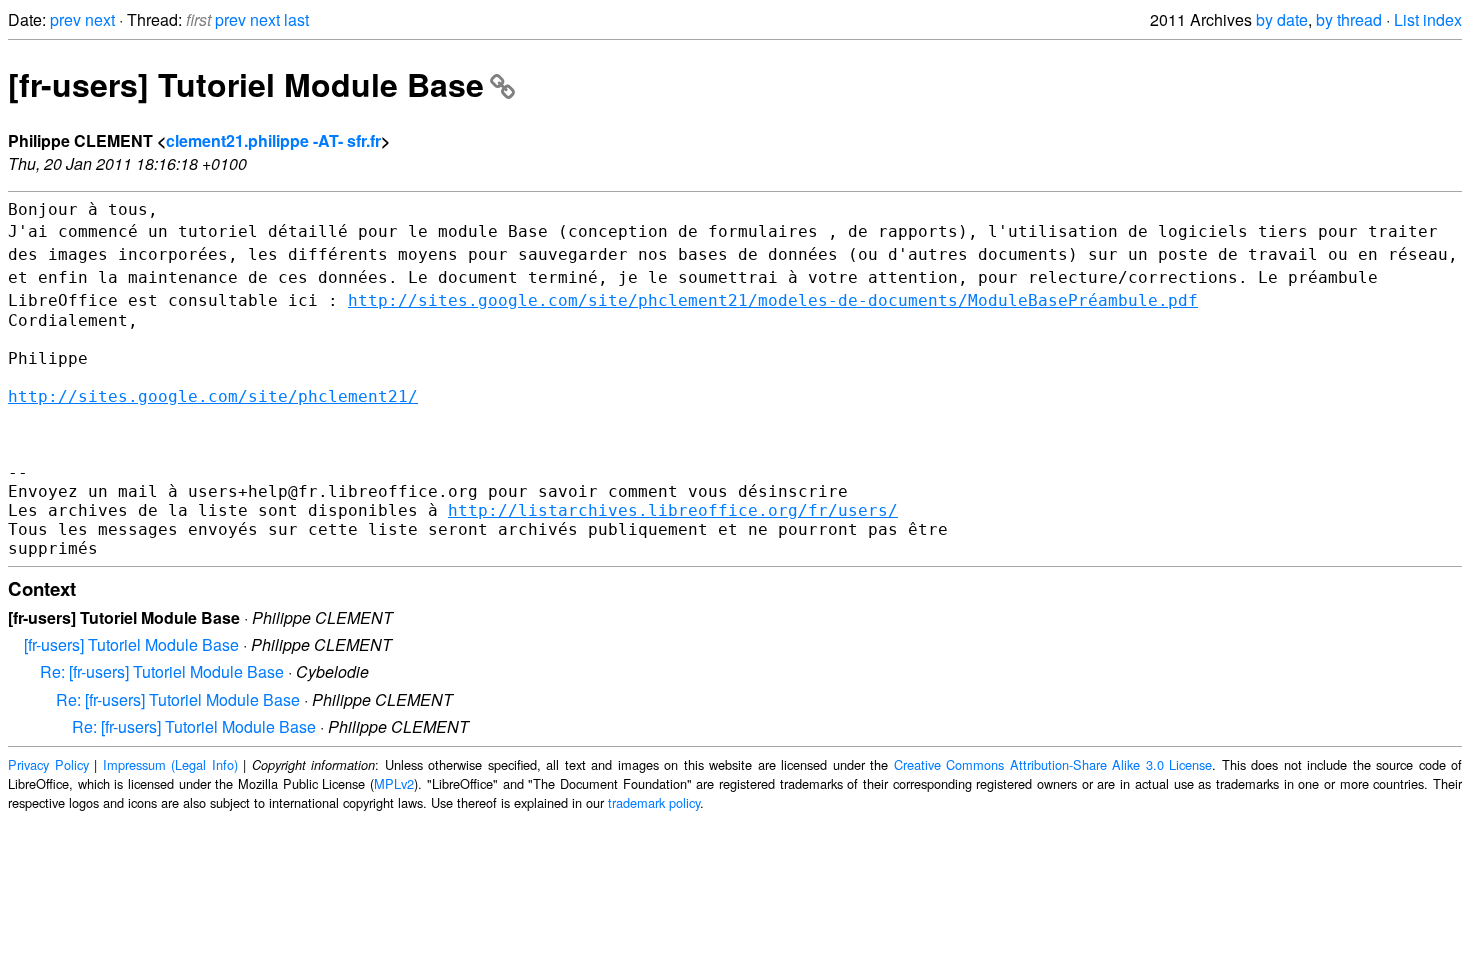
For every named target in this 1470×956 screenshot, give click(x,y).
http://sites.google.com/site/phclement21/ (213, 396)
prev (65, 19)
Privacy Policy (48, 764)
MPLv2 (394, 783)
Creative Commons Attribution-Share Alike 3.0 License (1053, 764)
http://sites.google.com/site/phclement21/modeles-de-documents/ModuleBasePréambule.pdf (773, 300)
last (296, 19)
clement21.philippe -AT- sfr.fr (273, 140)
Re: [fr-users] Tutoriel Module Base (162, 671)
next (100, 19)
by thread (1349, 19)
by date (1282, 19)
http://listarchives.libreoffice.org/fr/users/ (673, 510)
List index (1428, 19)
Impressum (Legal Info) (170, 764)
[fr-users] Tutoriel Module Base (246, 84)
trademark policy (654, 802)
